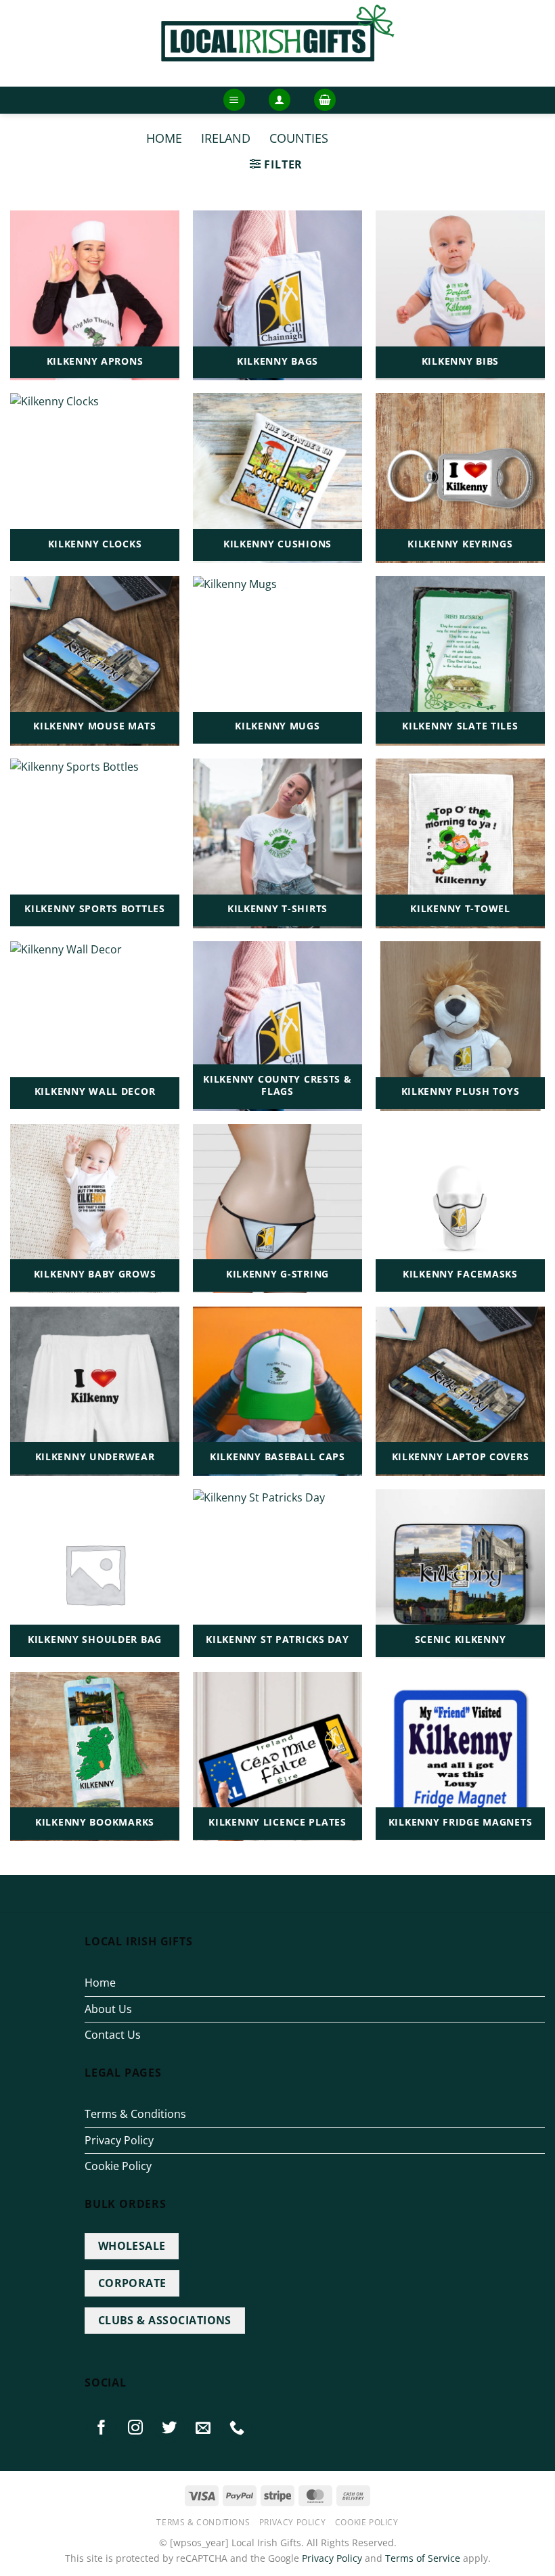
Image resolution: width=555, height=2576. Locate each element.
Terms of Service (423, 2558)
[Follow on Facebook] (102, 2427)
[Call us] (238, 2427)
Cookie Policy (118, 2166)
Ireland (226, 138)
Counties (299, 138)
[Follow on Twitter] (170, 2427)
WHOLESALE (132, 2246)
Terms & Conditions (135, 2114)
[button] (234, 100)
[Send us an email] (204, 2427)
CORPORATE (132, 2283)
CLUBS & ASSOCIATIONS (165, 2320)
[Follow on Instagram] (135, 2427)
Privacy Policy (119, 2140)
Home (164, 138)
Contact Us (113, 2035)
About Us (108, 2009)
